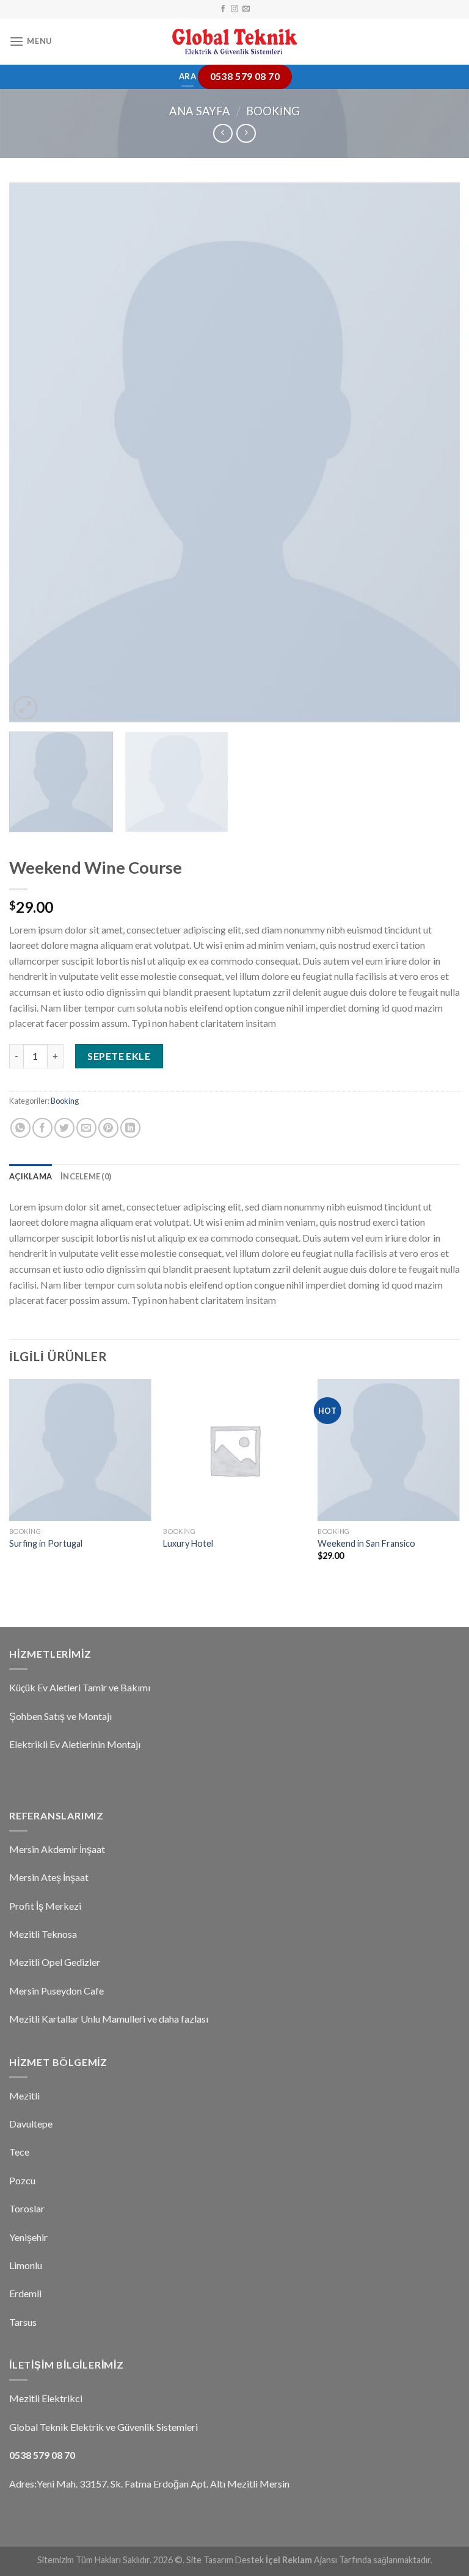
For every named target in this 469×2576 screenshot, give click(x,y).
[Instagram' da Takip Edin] (234, 9)
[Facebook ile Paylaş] (42, 1128)
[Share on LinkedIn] (130, 1128)
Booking (273, 111)
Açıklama (31, 1176)
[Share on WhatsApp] (20, 1128)
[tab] (31, 1176)
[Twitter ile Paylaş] (64, 1128)
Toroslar (27, 2208)
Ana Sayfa (200, 111)
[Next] (435, 452)
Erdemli (25, 2293)
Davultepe (31, 2124)
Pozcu (22, 2180)
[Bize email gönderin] (246, 9)
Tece (19, 2152)
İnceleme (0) (86, 1176)
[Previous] (34, 452)
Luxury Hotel (188, 1543)
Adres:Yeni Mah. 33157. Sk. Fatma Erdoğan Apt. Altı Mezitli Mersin (149, 2484)
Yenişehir (28, 2237)
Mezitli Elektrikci (46, 2398)
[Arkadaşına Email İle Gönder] (86, 1128)
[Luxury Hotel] (234, 1450)
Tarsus (23, 2322)
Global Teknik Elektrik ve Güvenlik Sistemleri (104, 2427)
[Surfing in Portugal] (80, 1450)
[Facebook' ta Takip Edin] (223, 9)
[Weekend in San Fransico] (389, 1450)
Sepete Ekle (119, 1056)
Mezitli (24, 2096)
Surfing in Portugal (46, 1543)
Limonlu (26, 2265)
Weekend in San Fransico (366, 1543)
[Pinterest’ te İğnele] (108, 1128)
